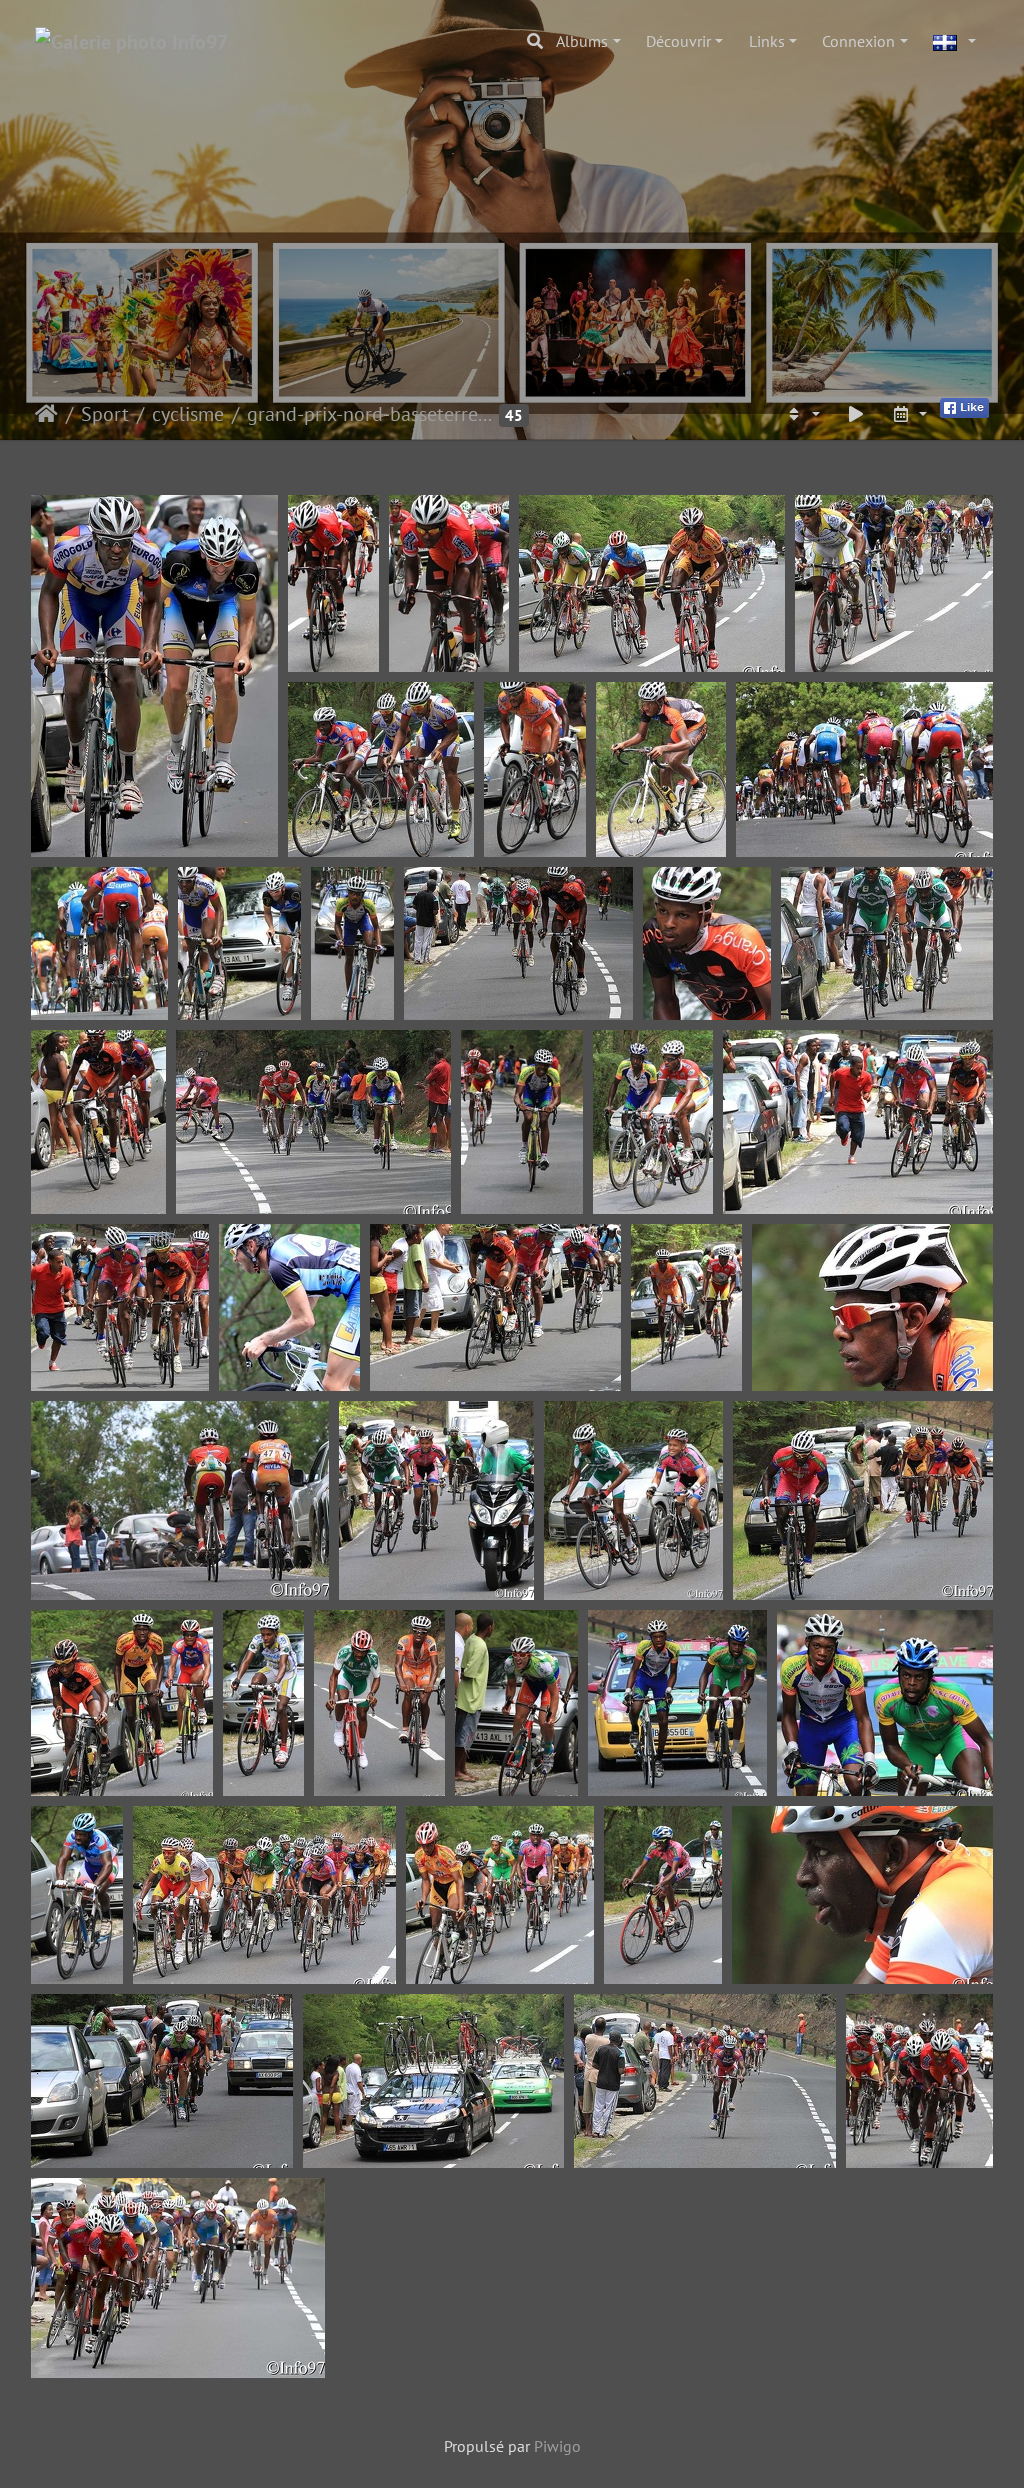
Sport (105, 414)
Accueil (46, 414)
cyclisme (188, 414)
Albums (582, 41)
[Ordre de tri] (802, 414)
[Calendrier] (909, 414)
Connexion (858, 41)
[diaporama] (856, 414)
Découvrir (678, 41)
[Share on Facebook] (964, 406)
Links (767, 41)
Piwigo (557, 2446)
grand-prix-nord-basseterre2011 (370, 414)
